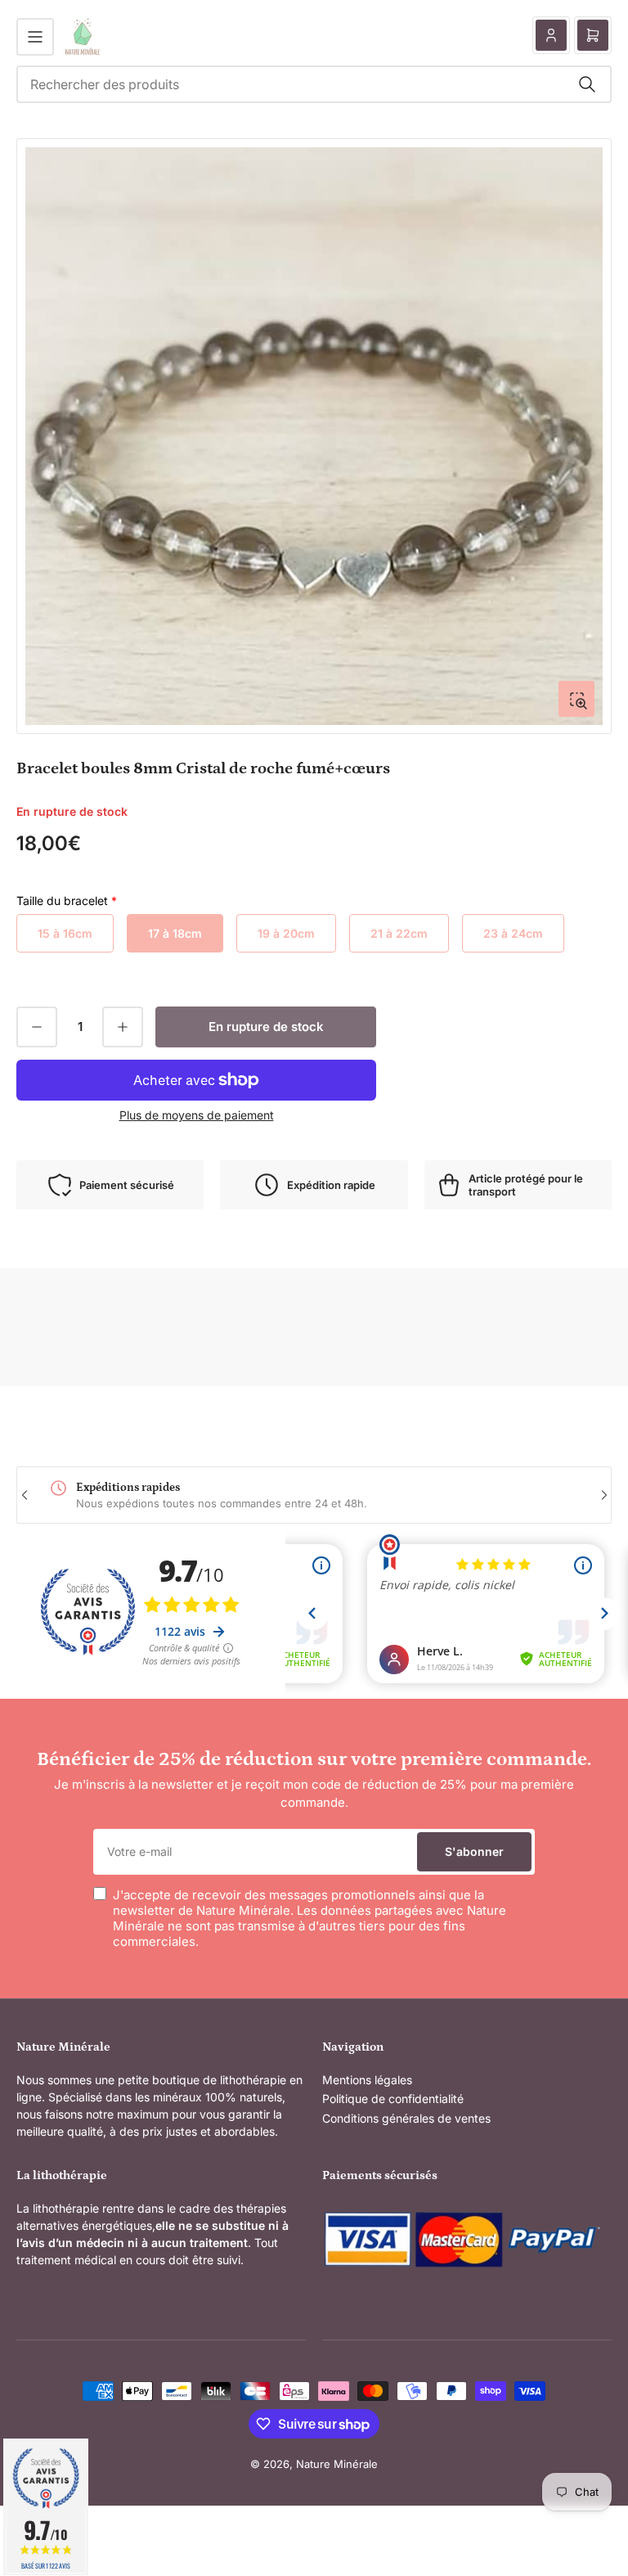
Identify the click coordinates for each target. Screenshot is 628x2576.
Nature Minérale (337, 2464)
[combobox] (314, 84)
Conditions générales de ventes (406, 2118)
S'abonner (474, 1851)
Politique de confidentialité (393, 2099)
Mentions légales (367, 2080)
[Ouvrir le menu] (35, 37)
